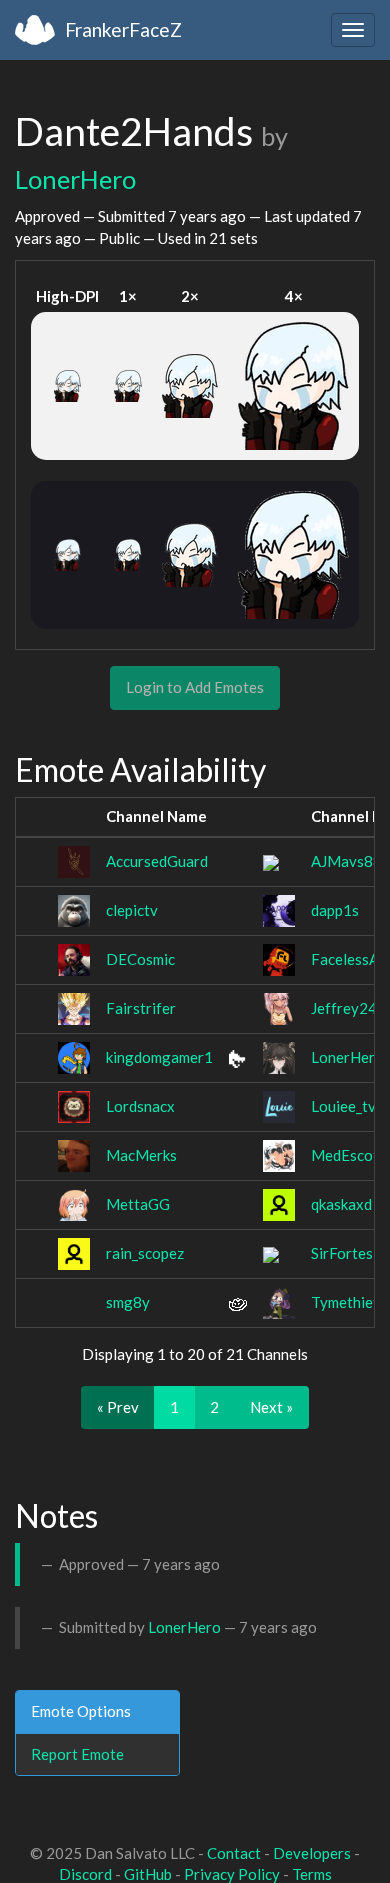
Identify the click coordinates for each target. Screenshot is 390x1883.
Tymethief (345, 1302)
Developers (312, 1853)
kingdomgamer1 (159, 1057)
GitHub (148, 1874)
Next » (271, 1407)
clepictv (132, 910)
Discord (85, 1874)
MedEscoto (349, 1155)
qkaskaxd (341, 1204)
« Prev (118, 1407)
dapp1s (335, 910)
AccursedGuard (157, 861)
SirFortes (342, 1253)
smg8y (128, 1302)
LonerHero (75, 179)
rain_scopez (145, 1253)
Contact (234, 1853)
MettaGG (138, 1204)
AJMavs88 (346, 861)
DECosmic (140, 959)
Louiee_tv (343, 1106)
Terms (312, 1874)
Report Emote (77, 1754)
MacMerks (141, 1155)
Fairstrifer (141, 1008)
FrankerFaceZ (123, 29)
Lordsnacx (140, 1106)
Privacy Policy (232, 1874)
